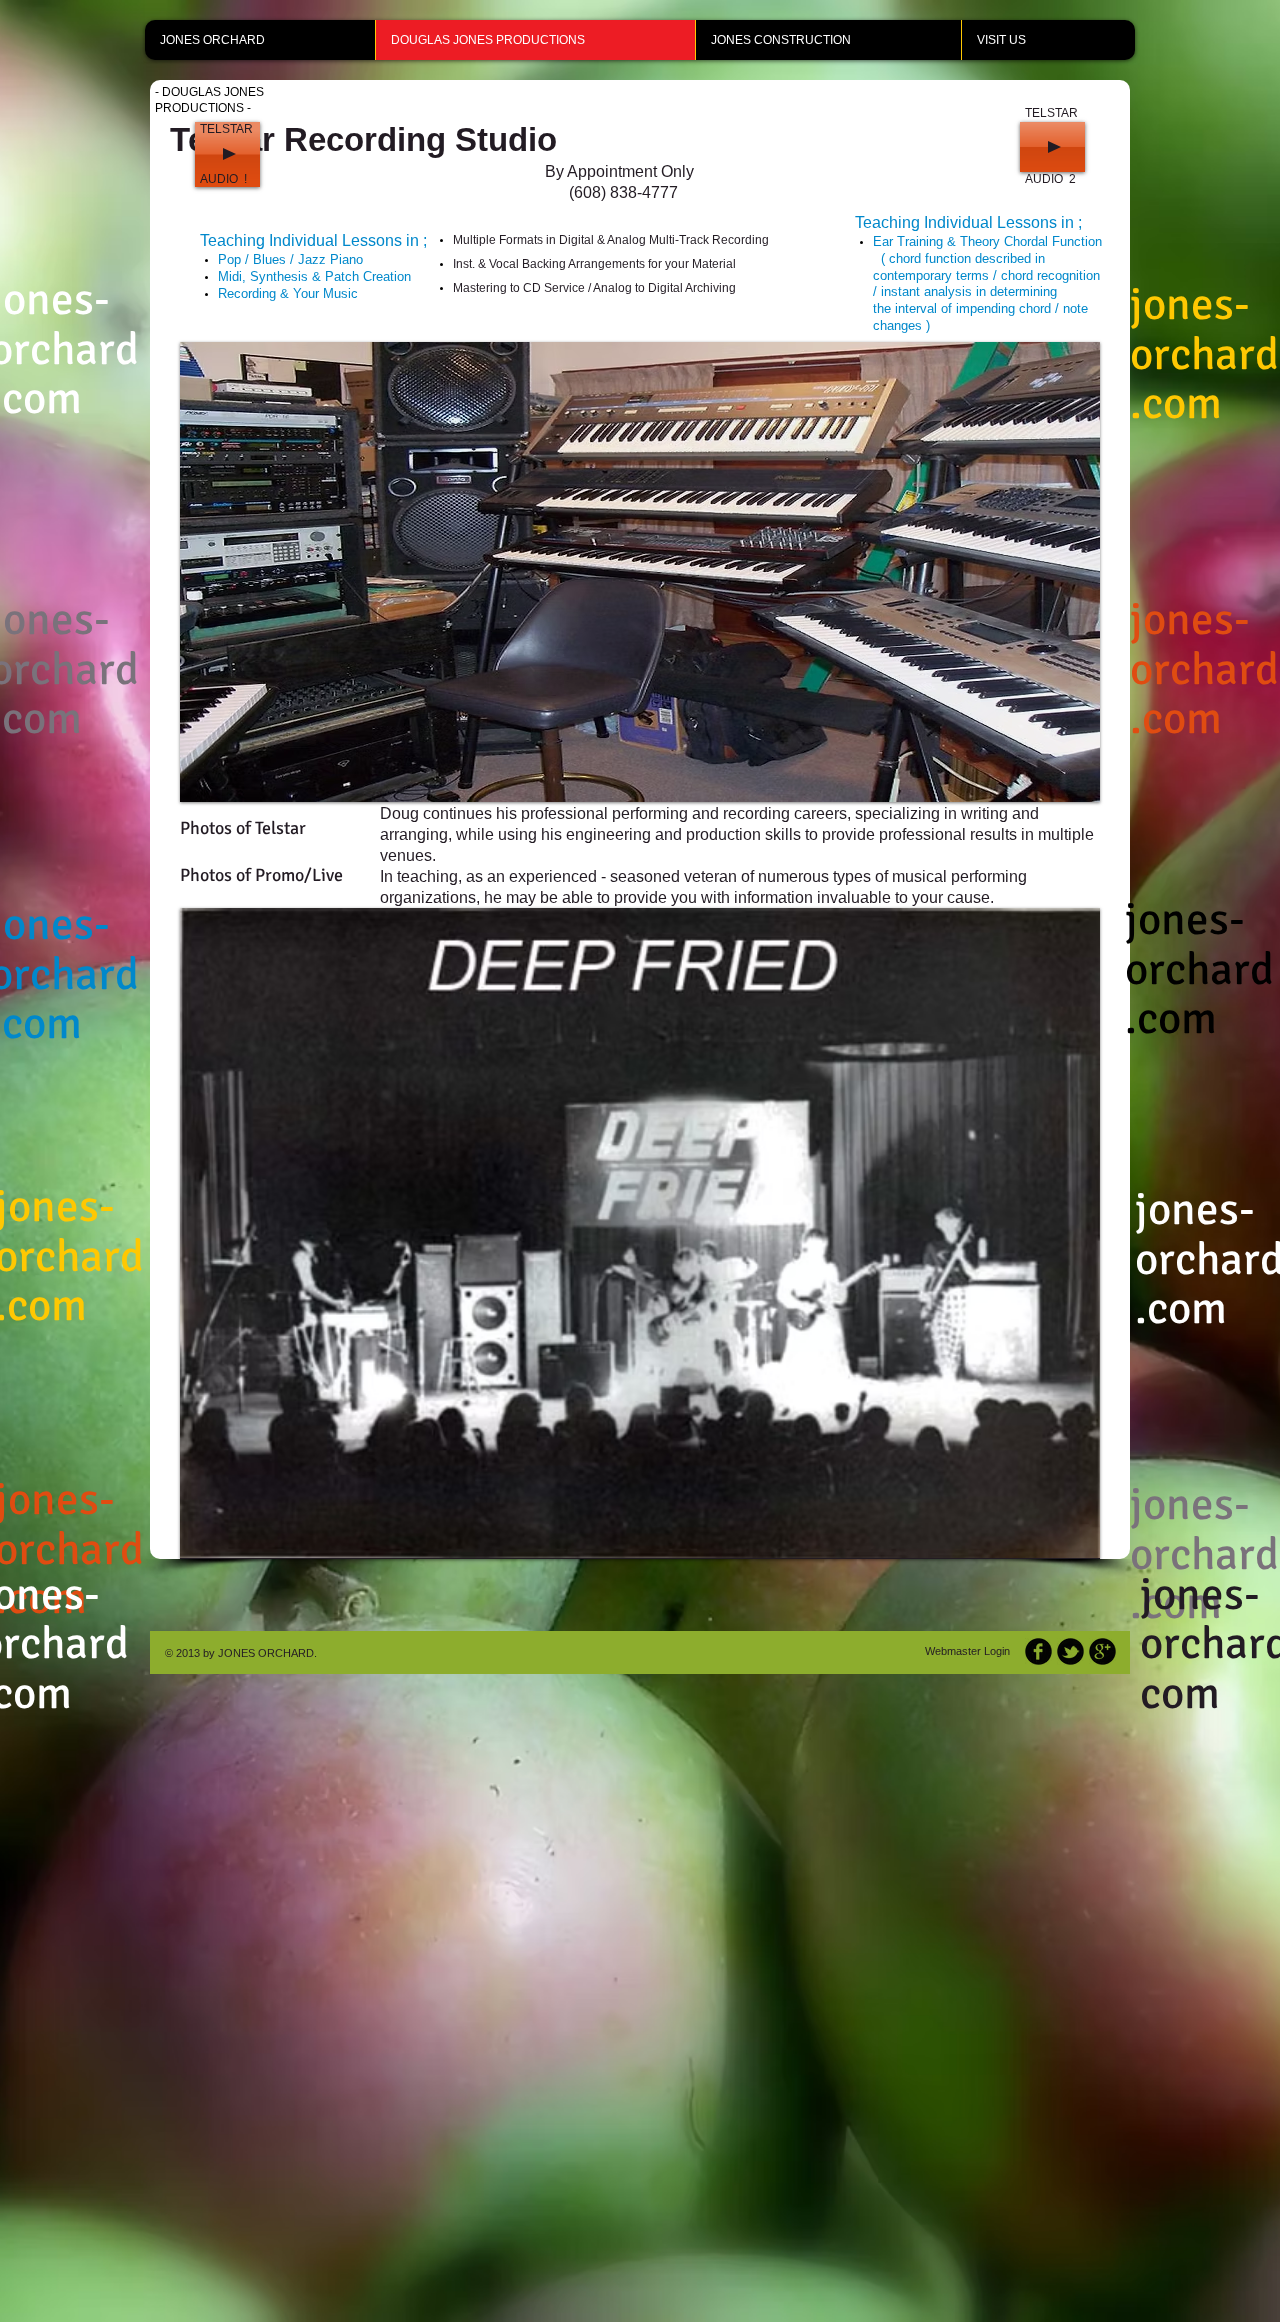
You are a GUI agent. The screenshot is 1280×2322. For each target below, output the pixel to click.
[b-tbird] (1070, 1651)
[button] (640, 572)
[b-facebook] (1038, 1651)
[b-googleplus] (1102, 1651)
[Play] (227, 154)
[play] (1070, 772)
